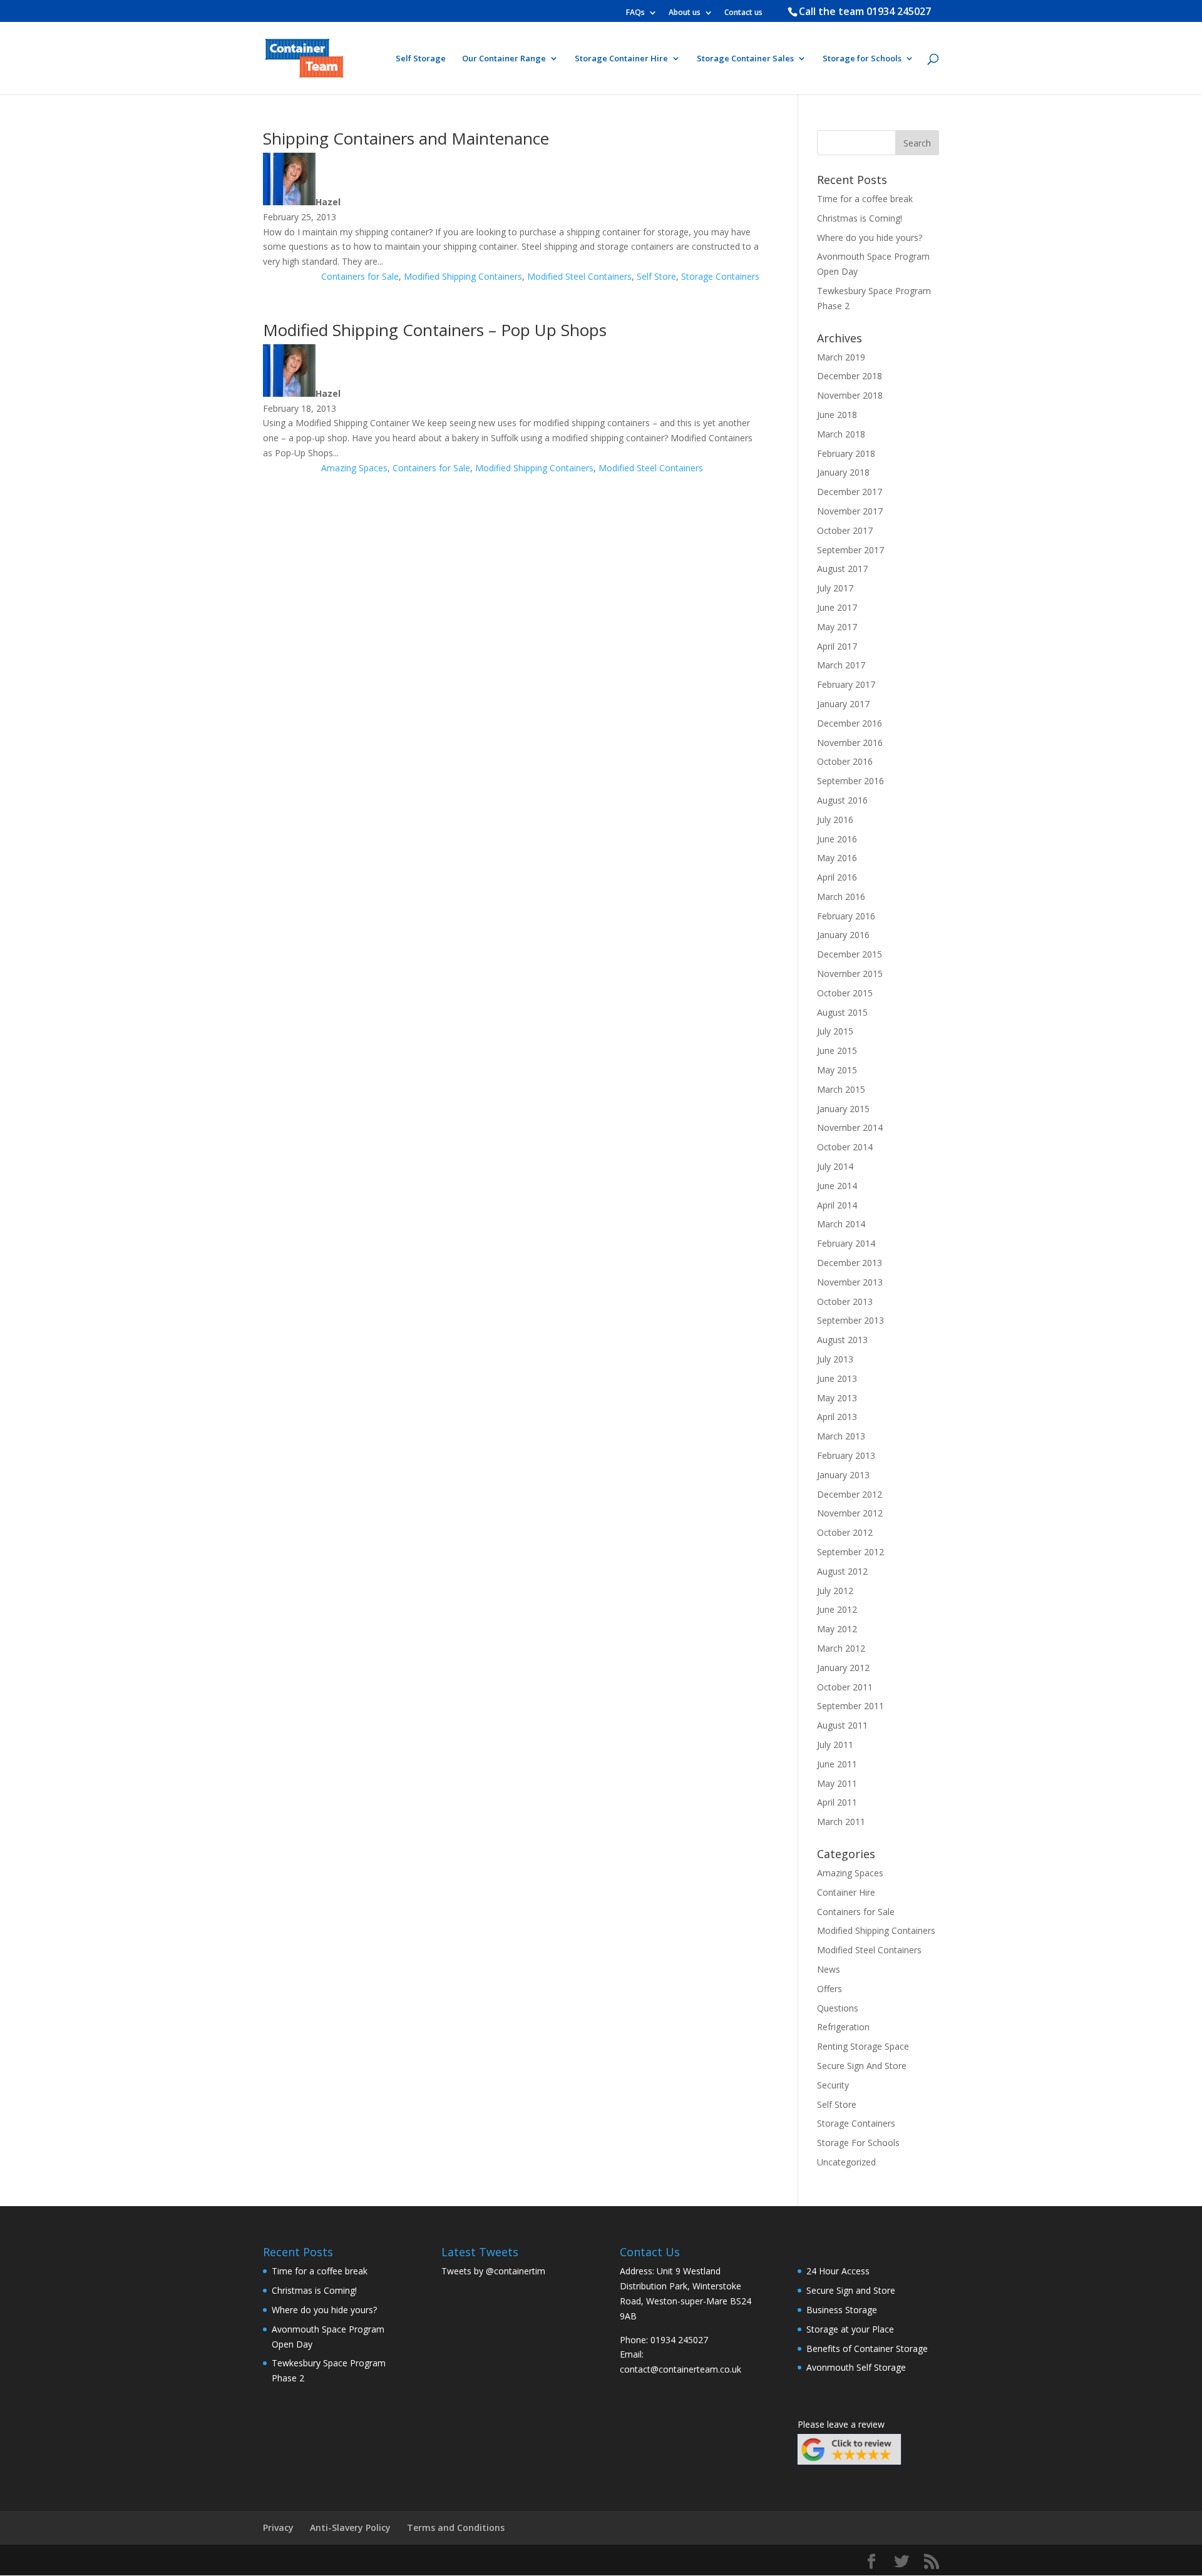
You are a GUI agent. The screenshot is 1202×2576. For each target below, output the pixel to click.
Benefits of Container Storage (867, 2349)
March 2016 (841, 897)
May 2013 (837, 1398)
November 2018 (850, 395)
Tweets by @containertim (493, 2271)
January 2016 (843, 935)
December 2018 (850, 376)
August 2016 (842, 800)
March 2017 (841, 665)
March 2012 (841, 1648)
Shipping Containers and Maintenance (406, 138)
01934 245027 (899, 11)
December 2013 (850, 1263)
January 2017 (843, 704)
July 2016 (835, 820)
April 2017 (837, 646)
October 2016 (845, 761)
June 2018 (837, 415)
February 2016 (846, 916)
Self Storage (421, 59)
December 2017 (850, 492)
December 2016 (850, 723)
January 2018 (843, 472)
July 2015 (835, 1031)
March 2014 (841, 1224)
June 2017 (837, 607)
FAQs (635, 13)
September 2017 (850, 550)
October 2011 (845, 1687)
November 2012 (850, 1513)
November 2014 (850, 1127)
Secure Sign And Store (862, 2066)
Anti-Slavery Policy (350, 2527)
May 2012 (837, 1629)
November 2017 (850, 511)
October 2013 (845, 1301)
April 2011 (837, 1802)
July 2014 (835, 1166)
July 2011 (835, 1745)
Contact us (743, 13)
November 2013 (850, 1282)
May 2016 (837, 858)
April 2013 (837, 1417)
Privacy (278, 2527)
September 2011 (850, 1706)
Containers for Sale (360, 276)
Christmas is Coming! (860, 218)
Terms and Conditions (456, 2527)
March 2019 (841, 357)
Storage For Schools (858, 2143)
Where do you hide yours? (870, 238)
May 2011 (837, 1783)
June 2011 (837, 1764)
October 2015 (845, 993)
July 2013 (835, 1359)
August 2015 (842, 1012)
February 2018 (846, 453)
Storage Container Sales (745, 59)
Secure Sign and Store (851, 2290)
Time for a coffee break (865, 199)
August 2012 (842, 1571)
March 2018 (841, 434)
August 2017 (842, 569)
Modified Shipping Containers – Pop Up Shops (435, 330)
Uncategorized (846, 2162)
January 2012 (843, 1668)
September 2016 (850, 781)
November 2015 (850, 974)
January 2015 (843, 1109)
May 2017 (837, 627)
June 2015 (837, 1050)
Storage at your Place (850, 2329)
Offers (830, 1989)
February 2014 (846, 1243)
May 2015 (837, 1070)
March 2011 (841, 1822)
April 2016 (837, 877)
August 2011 (842, 1725)
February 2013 (846, 1455)
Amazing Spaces (354, 468)
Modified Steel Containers (579, 276)
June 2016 (837, 839)
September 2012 (850, 1552)
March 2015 (841, 1089)
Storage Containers (720, 276)
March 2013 (841, 1436)
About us (685, 13)
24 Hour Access (838, 2271)
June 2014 (837, 1186)
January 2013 (843, 1475)
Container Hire (846, 1892)
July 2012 (835, 1591)
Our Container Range (504, 59)
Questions (838, 2008)
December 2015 (850, 954)
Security (833, 2085)
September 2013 (850, 1320)
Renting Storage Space (863, 2046)
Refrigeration (843, 2027)
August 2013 (842, 1340)
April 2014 (837, 1205)
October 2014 (845, 1147)
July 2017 (835, 588)
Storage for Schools (862, 59)
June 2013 (837, 1378)
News (829, 1969)
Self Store (656, 276)
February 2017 (846, 684)
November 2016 (850, 743)
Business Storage (842, 2310)
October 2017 (845, 530)
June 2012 (837, 1609)
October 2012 (845, 1532)
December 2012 (850, 1494)
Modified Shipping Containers (463, 276)
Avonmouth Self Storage (856, 2367)
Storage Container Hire (621, 59)
